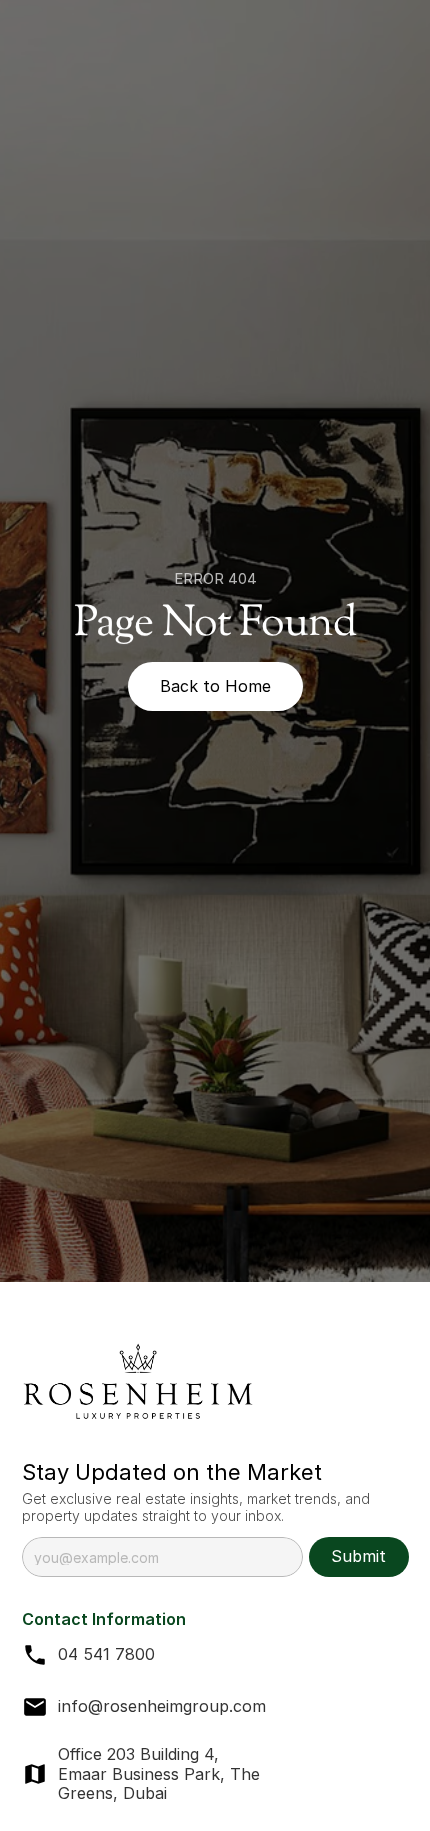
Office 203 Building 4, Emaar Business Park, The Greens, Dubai (161, 1773)
